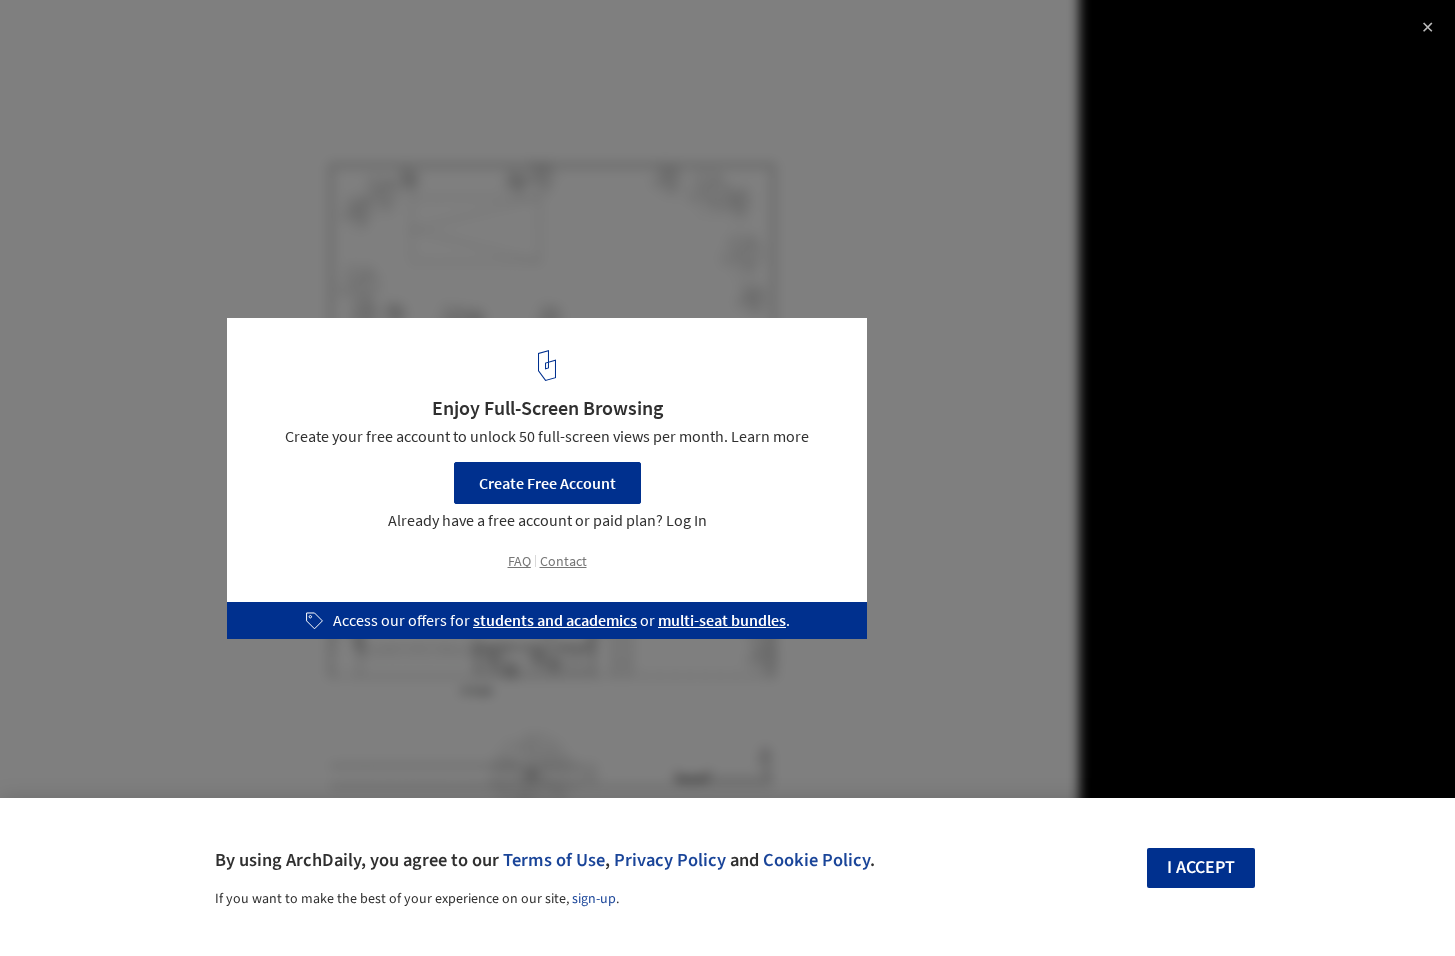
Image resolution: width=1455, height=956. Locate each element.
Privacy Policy (670, 860)
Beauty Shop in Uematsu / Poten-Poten (215, 36)
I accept (1201, 867)
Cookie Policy (816, 860)
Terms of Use (554, 860)
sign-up (594, 899)
